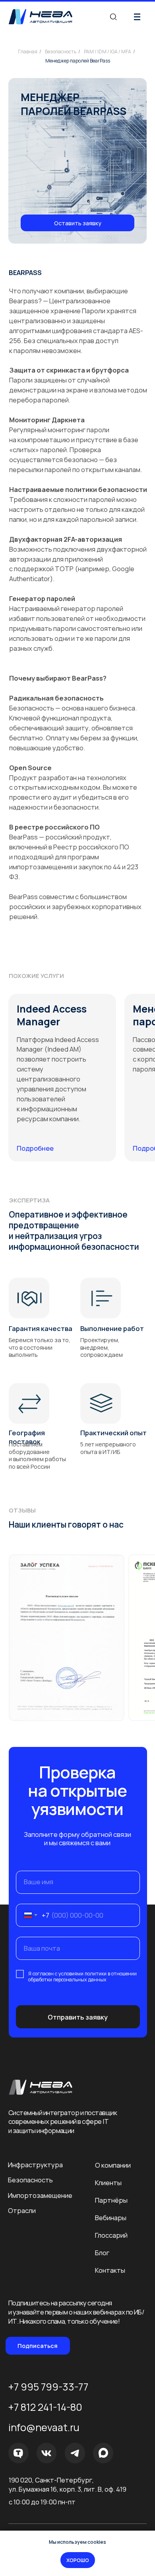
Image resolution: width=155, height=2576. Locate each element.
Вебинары (111, 2218)
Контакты (110, 2270)
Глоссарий (111, 2235)
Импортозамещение (40, 2195)
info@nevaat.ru (44, 2427)
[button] (77, 223)
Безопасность (61, 52)
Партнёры (111, 2200)
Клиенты (108, 2183)
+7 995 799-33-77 (48, 2387)
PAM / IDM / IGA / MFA (108, 52)
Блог (102, 2253)
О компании (113, 2165)
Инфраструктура (35, 2165)
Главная (28, 52)
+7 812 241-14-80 (45, 2407)
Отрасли (22, 2210)
